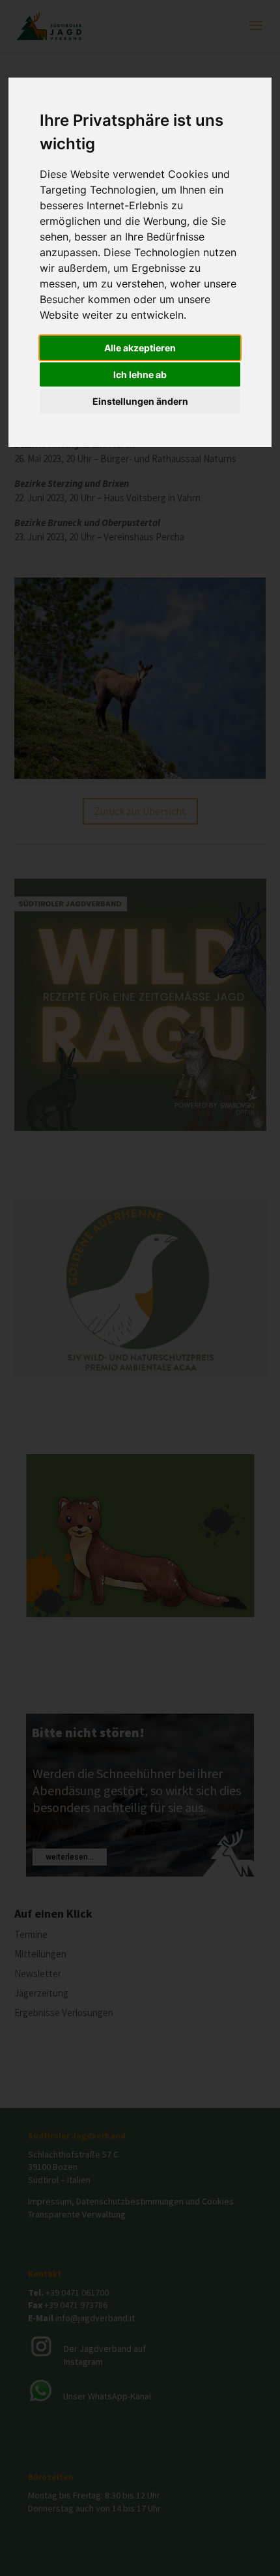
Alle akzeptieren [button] (140, 348)
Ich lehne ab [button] (140, 374)
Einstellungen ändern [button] (140, 401)
